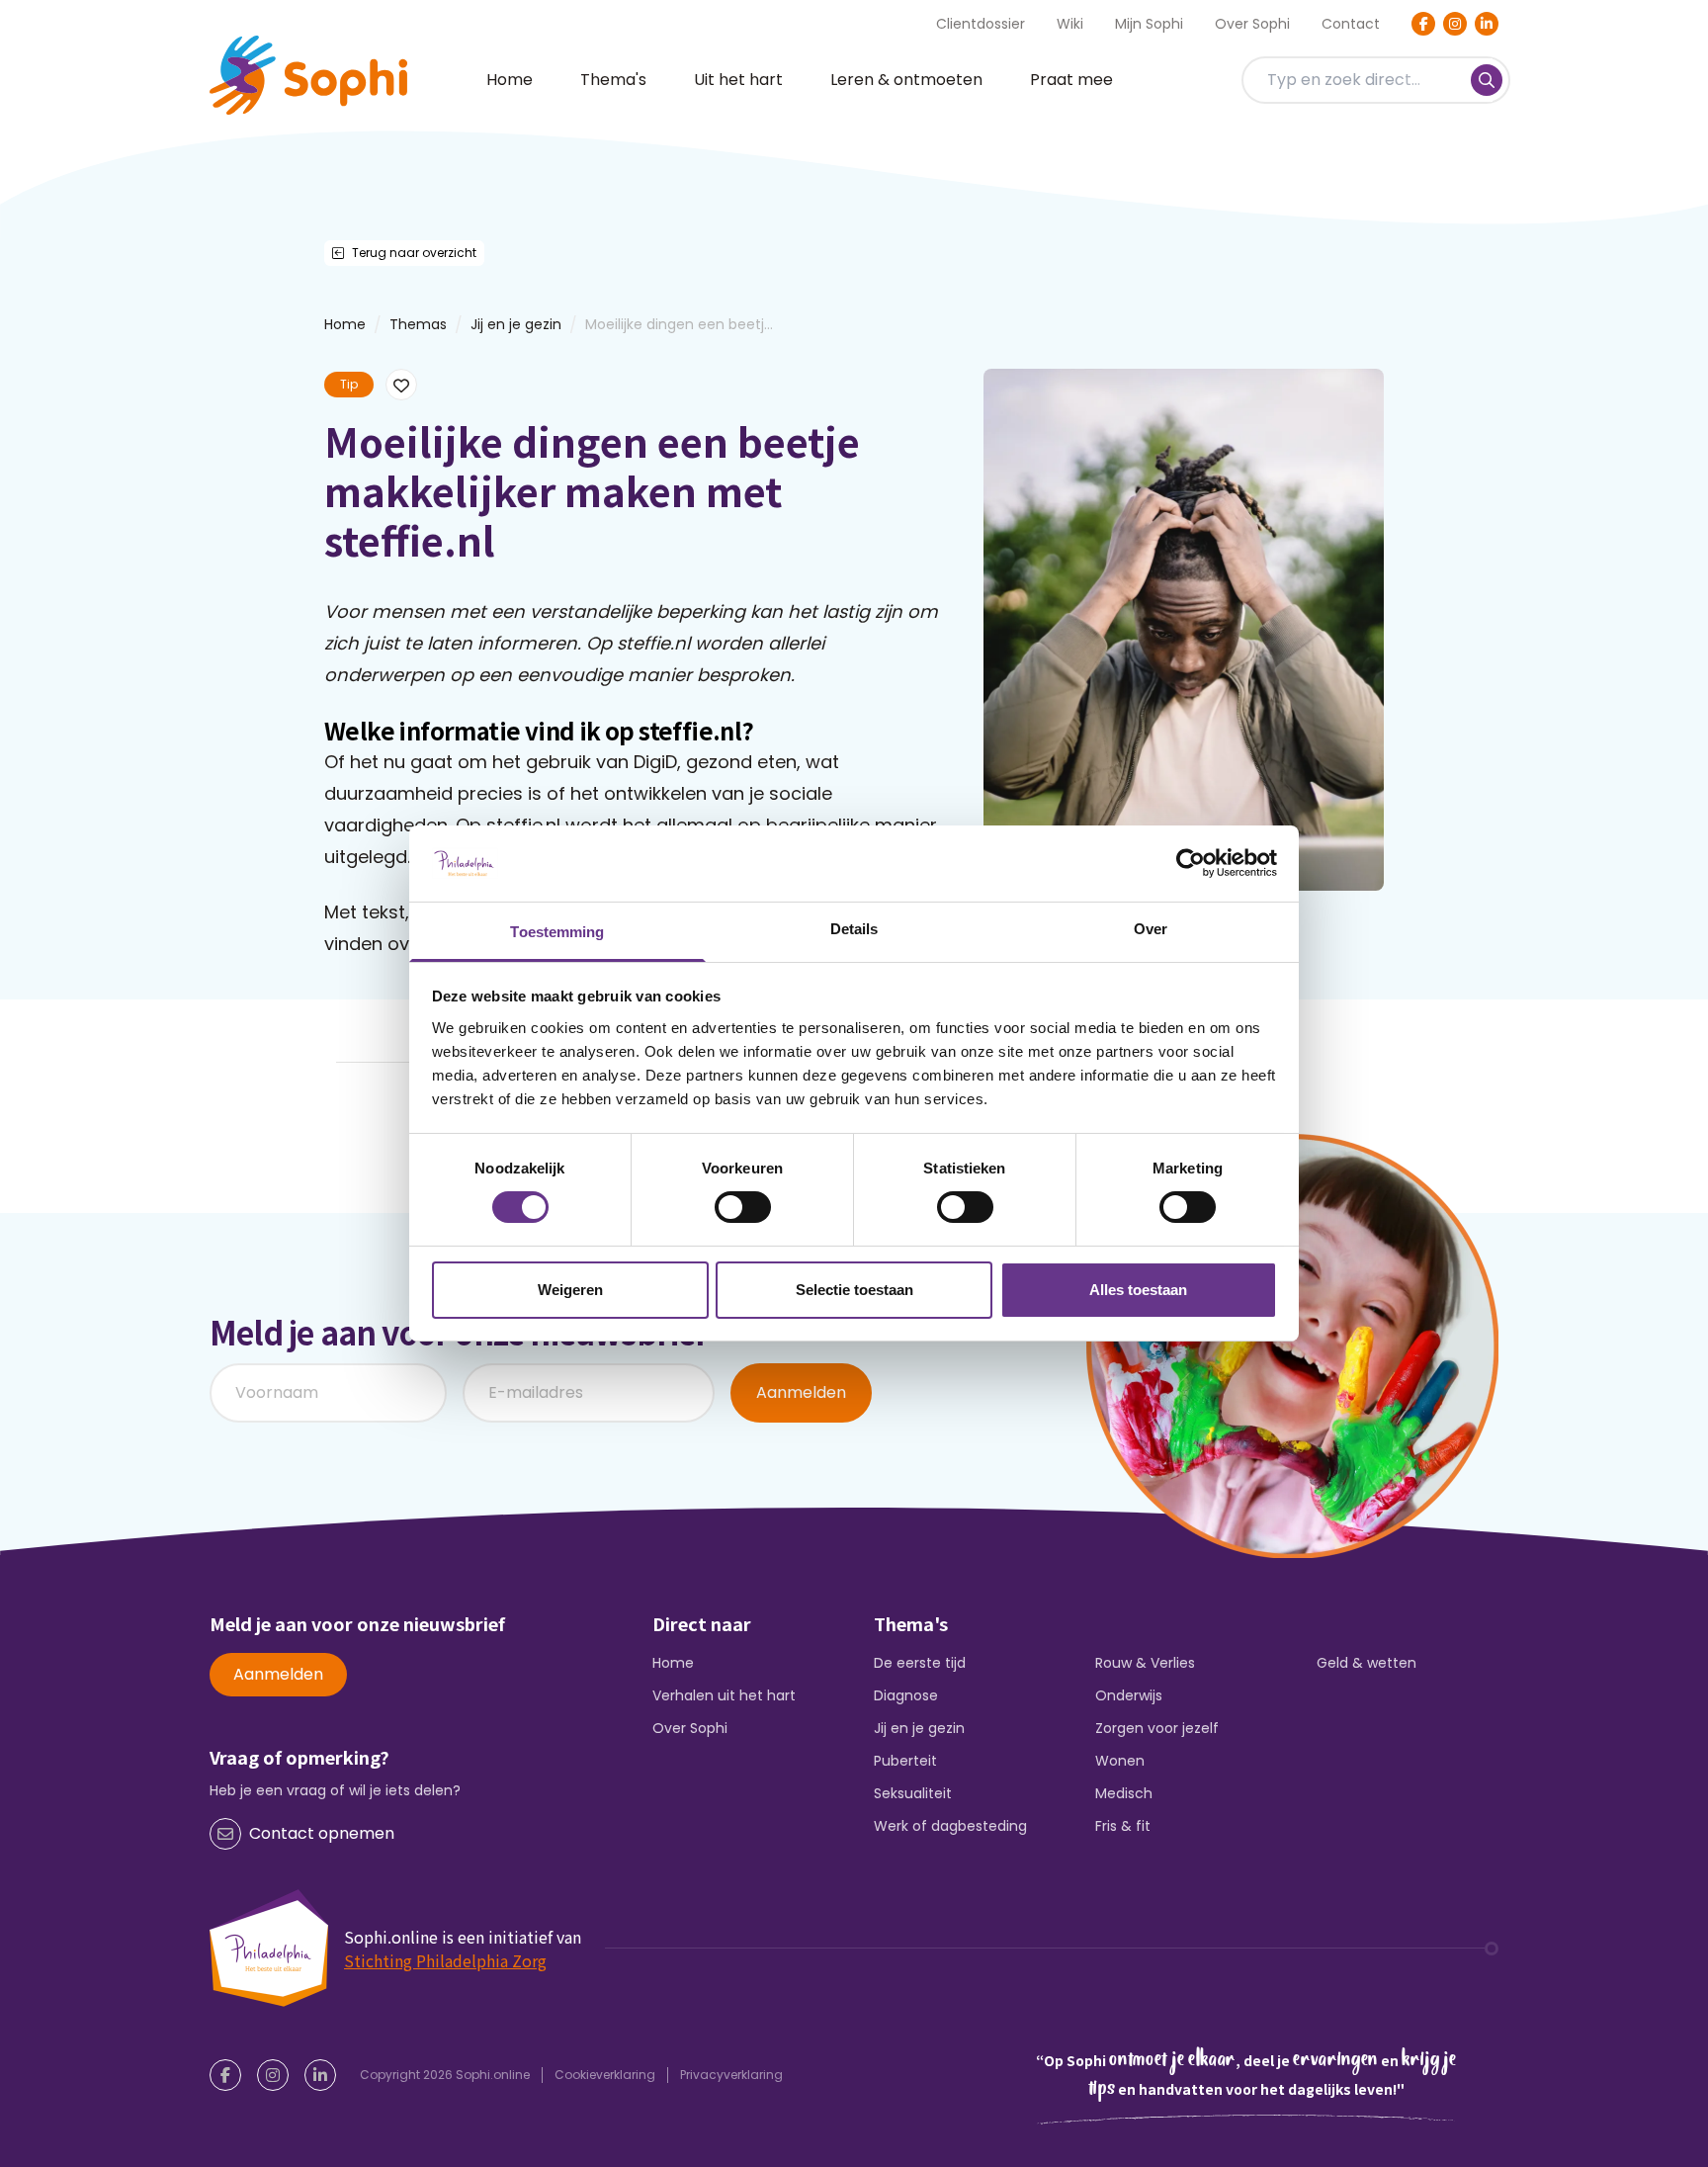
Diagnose (906, 1695)
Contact (1351, 24)
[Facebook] (1423, 24)
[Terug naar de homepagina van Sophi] (308, 75)
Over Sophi (1252, 24)
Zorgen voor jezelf (1157, 1728)
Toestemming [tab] (557, 932)
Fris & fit (1123, 1826)
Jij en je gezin (516, 324)
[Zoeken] (1487, 80)
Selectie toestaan (854, 1290)
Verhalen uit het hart (724, 1695)
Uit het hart (738, 80)
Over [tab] (1151, 929)
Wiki (1070, 24)
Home (510, 80)
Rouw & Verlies (1145, 1663)
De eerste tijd (920, 1663)
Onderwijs (1129, 1695)
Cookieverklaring (605, 2075)
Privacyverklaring (731, 2075)
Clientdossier (981, 24)
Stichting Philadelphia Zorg (445, 1960)
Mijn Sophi (1149, 24)
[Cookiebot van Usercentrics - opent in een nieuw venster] (1191, 863)
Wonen (1120, 1761)
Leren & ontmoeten (906, 80)
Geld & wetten (1366, 1663)
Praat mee (1071, 80)
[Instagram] (1455, 24)
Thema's (613, 80)
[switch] (743, 1207)
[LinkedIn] (1487, 24)
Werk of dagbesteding (950, 1826)
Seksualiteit (913, 1793)
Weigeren (570, 1290)
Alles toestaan (1138, 1290)
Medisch (1124, 1793)
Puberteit (905, 1761)
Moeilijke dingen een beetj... (679, 324)
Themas (418, 324)
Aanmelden (801, 1392)
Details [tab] (854, 929)
